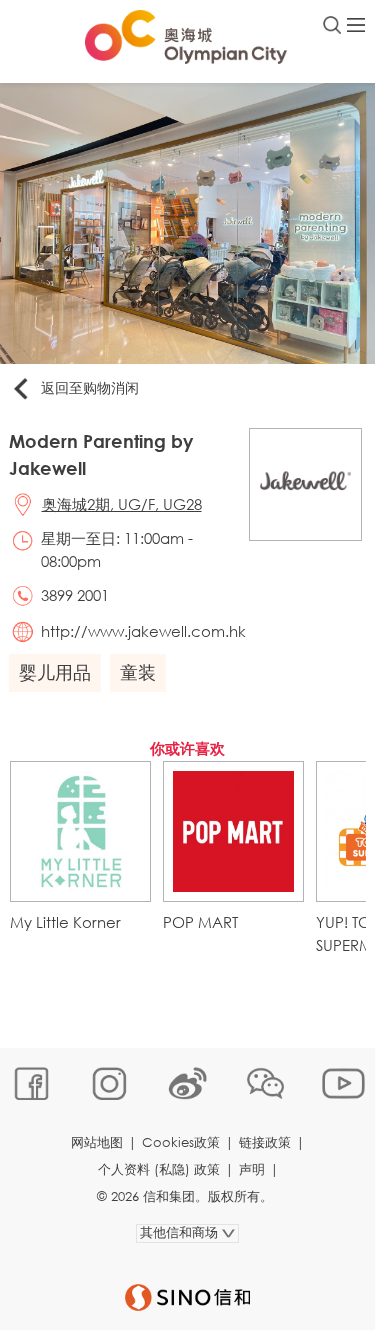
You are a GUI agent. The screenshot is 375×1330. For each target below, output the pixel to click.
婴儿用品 (55, 672)
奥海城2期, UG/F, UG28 (122, 504)
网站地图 (97, 1142)
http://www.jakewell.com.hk (143, 631)
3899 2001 (75, 595)
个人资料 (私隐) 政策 (159, 1169)
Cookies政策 (181, 1142)
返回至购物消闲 (90, 387)
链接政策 (265, 1142)
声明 (252, 1169)
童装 (138, 672)
